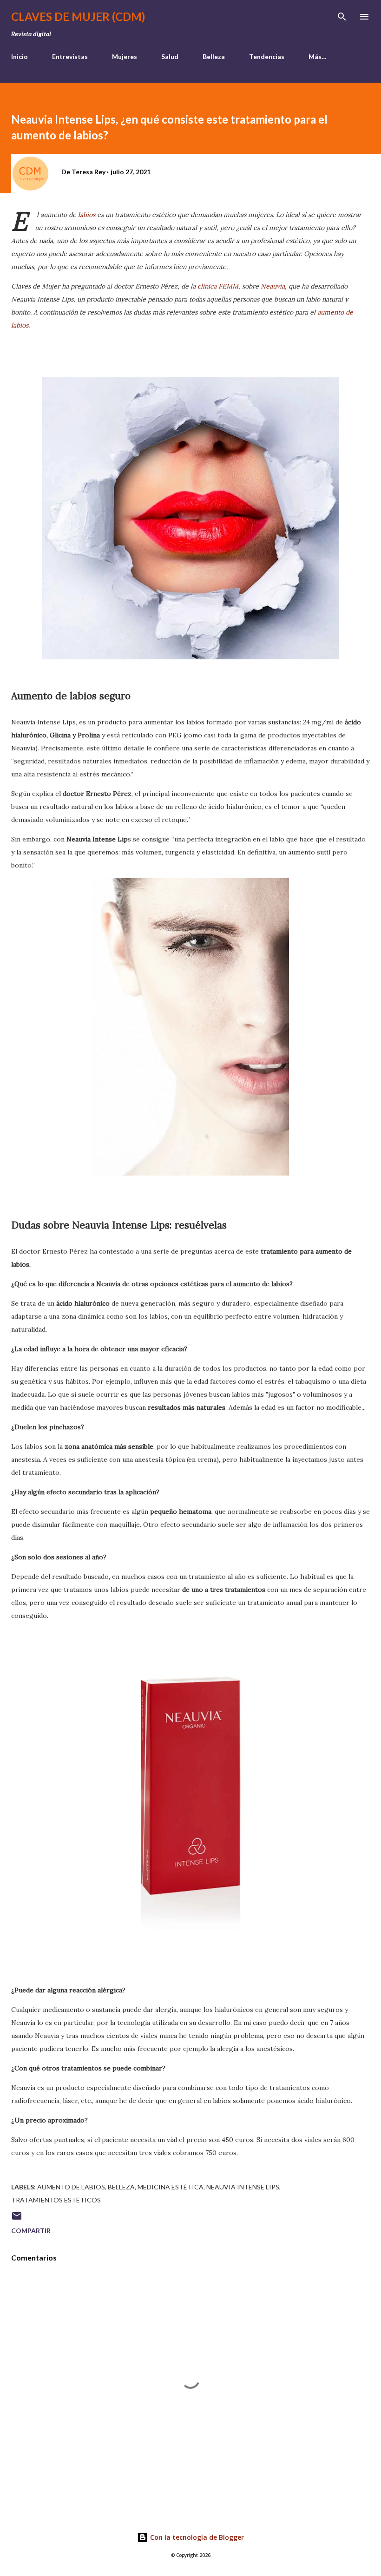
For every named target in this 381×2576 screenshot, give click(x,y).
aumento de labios (71, 2187)
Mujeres (125, 56)
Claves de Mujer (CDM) (78, 16)
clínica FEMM (218, 286)
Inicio (20, 56)
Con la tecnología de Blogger (196, 2537)
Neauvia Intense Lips (243, 2187)
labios (87, 215)
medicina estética (171, 2187)
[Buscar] (342, 17)
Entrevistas (70, 56)
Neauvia (273, 286)
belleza (121, 2187)
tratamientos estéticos (56, 2200)
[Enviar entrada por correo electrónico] (17, 2219)
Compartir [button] (31, 2231)
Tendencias (267, 56)
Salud (170, 56)
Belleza (214, 56)
